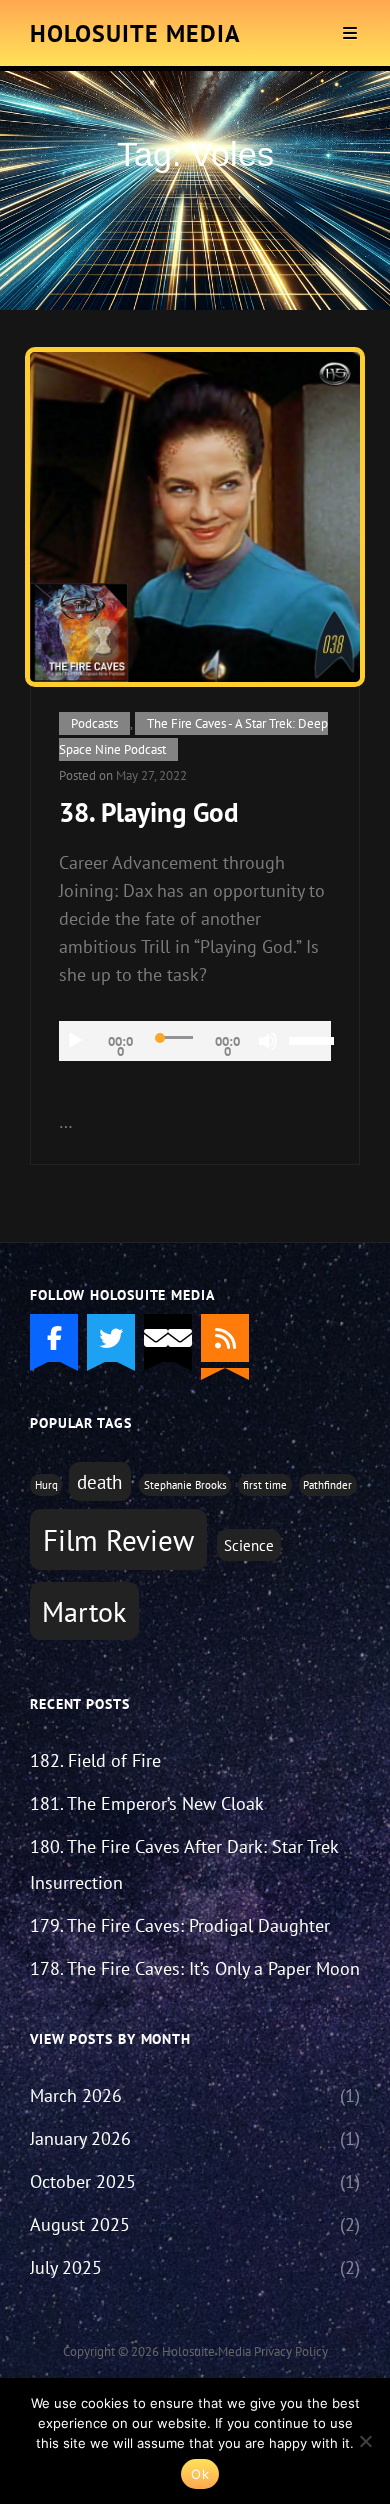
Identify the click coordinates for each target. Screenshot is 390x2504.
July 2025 (66, 2267)
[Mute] (268, 1041)
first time (265, 1485)
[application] (195, 1041)
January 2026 (80, 2138)
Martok (84, 1611)
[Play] (75, 1041)
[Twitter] (111, 1338)
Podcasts (94, 723)
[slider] (310, 1039)
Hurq (46, 1485)
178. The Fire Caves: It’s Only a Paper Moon (195, 1968)
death (99, 1482)
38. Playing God (149, 812)
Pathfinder (327, 1485)
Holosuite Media (135, 33)
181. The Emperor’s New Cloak (147, 1803)
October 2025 (83, 2181)
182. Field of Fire (95, 1760)
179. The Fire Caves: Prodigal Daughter (180, 1925)
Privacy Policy (291, 2351)
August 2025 (80, 2224)
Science (249, 1545)
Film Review (118, 1540)
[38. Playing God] (195, 517)
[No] (365, 2441)
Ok (200, 2474)
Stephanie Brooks (185, 1485)
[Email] (168, 1338)
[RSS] (225, 1338)
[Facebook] (54, 1338)
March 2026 (76, 2095)
